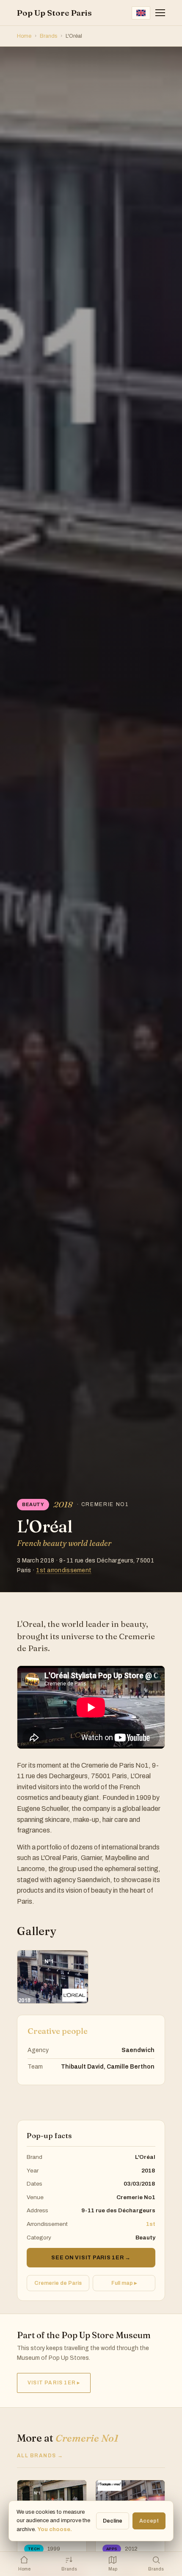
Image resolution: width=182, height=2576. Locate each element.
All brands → (40, 2456)
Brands (48, 36)
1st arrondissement (64, 1570)
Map (113, 2569)
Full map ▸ (124, 2283)
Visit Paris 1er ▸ (54, 2383)
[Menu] (160, 13)
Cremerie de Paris (58, 2283)
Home (24, 36)
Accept (149, 2521)
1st (151, 2224)
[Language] (141, 13)
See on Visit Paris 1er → (91, 2258)
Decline (113, 2521)
